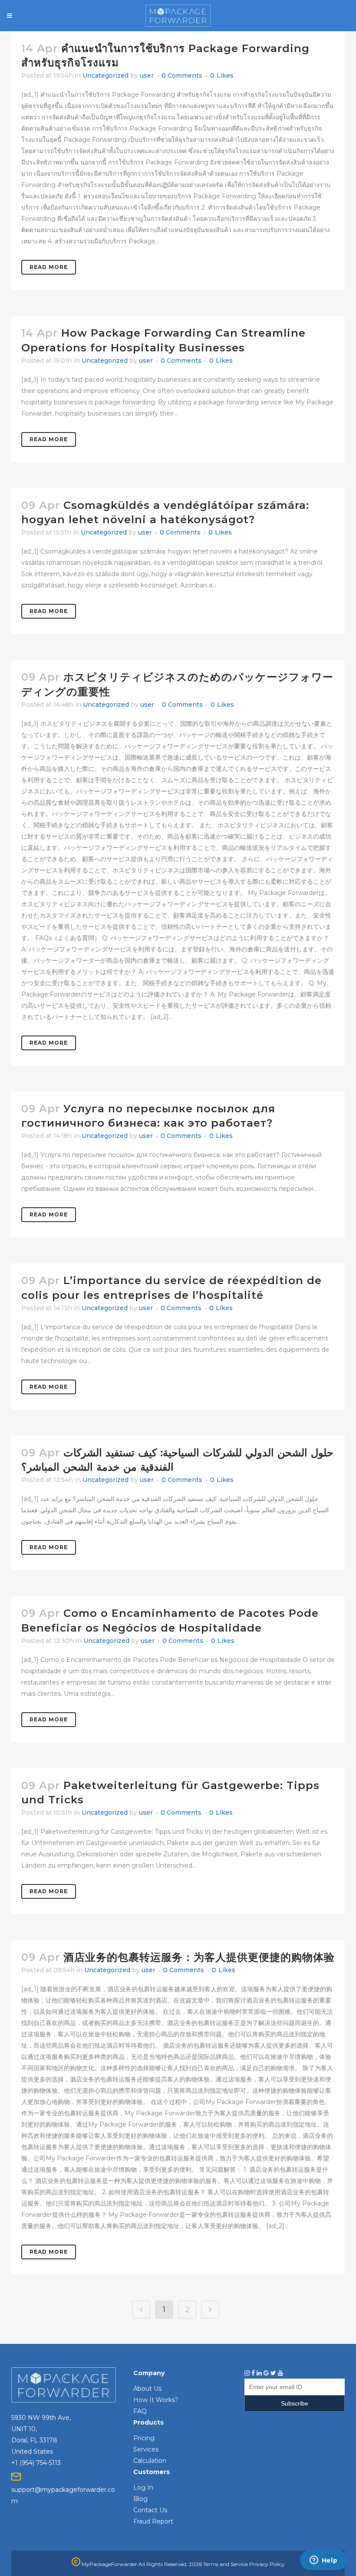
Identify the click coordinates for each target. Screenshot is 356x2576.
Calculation (150, 2461)
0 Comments (182, 75)
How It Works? (156, 2400)
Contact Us (150, 2510)
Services (146, 2449)
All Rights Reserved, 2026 (170, 2564)
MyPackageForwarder (109, 2564)
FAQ (140, 2411)
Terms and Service (226, 2564)
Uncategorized (105, 75)
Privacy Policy (267, 2564)
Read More (49, 267)
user (147, 75)
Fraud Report (153, 2521)
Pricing (144, 2438)
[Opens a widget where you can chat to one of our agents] (323, 2561)
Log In (143, 2488)
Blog (140, 2499)
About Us (147, 2389)
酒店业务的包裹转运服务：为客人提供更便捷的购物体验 (199, 1957)
